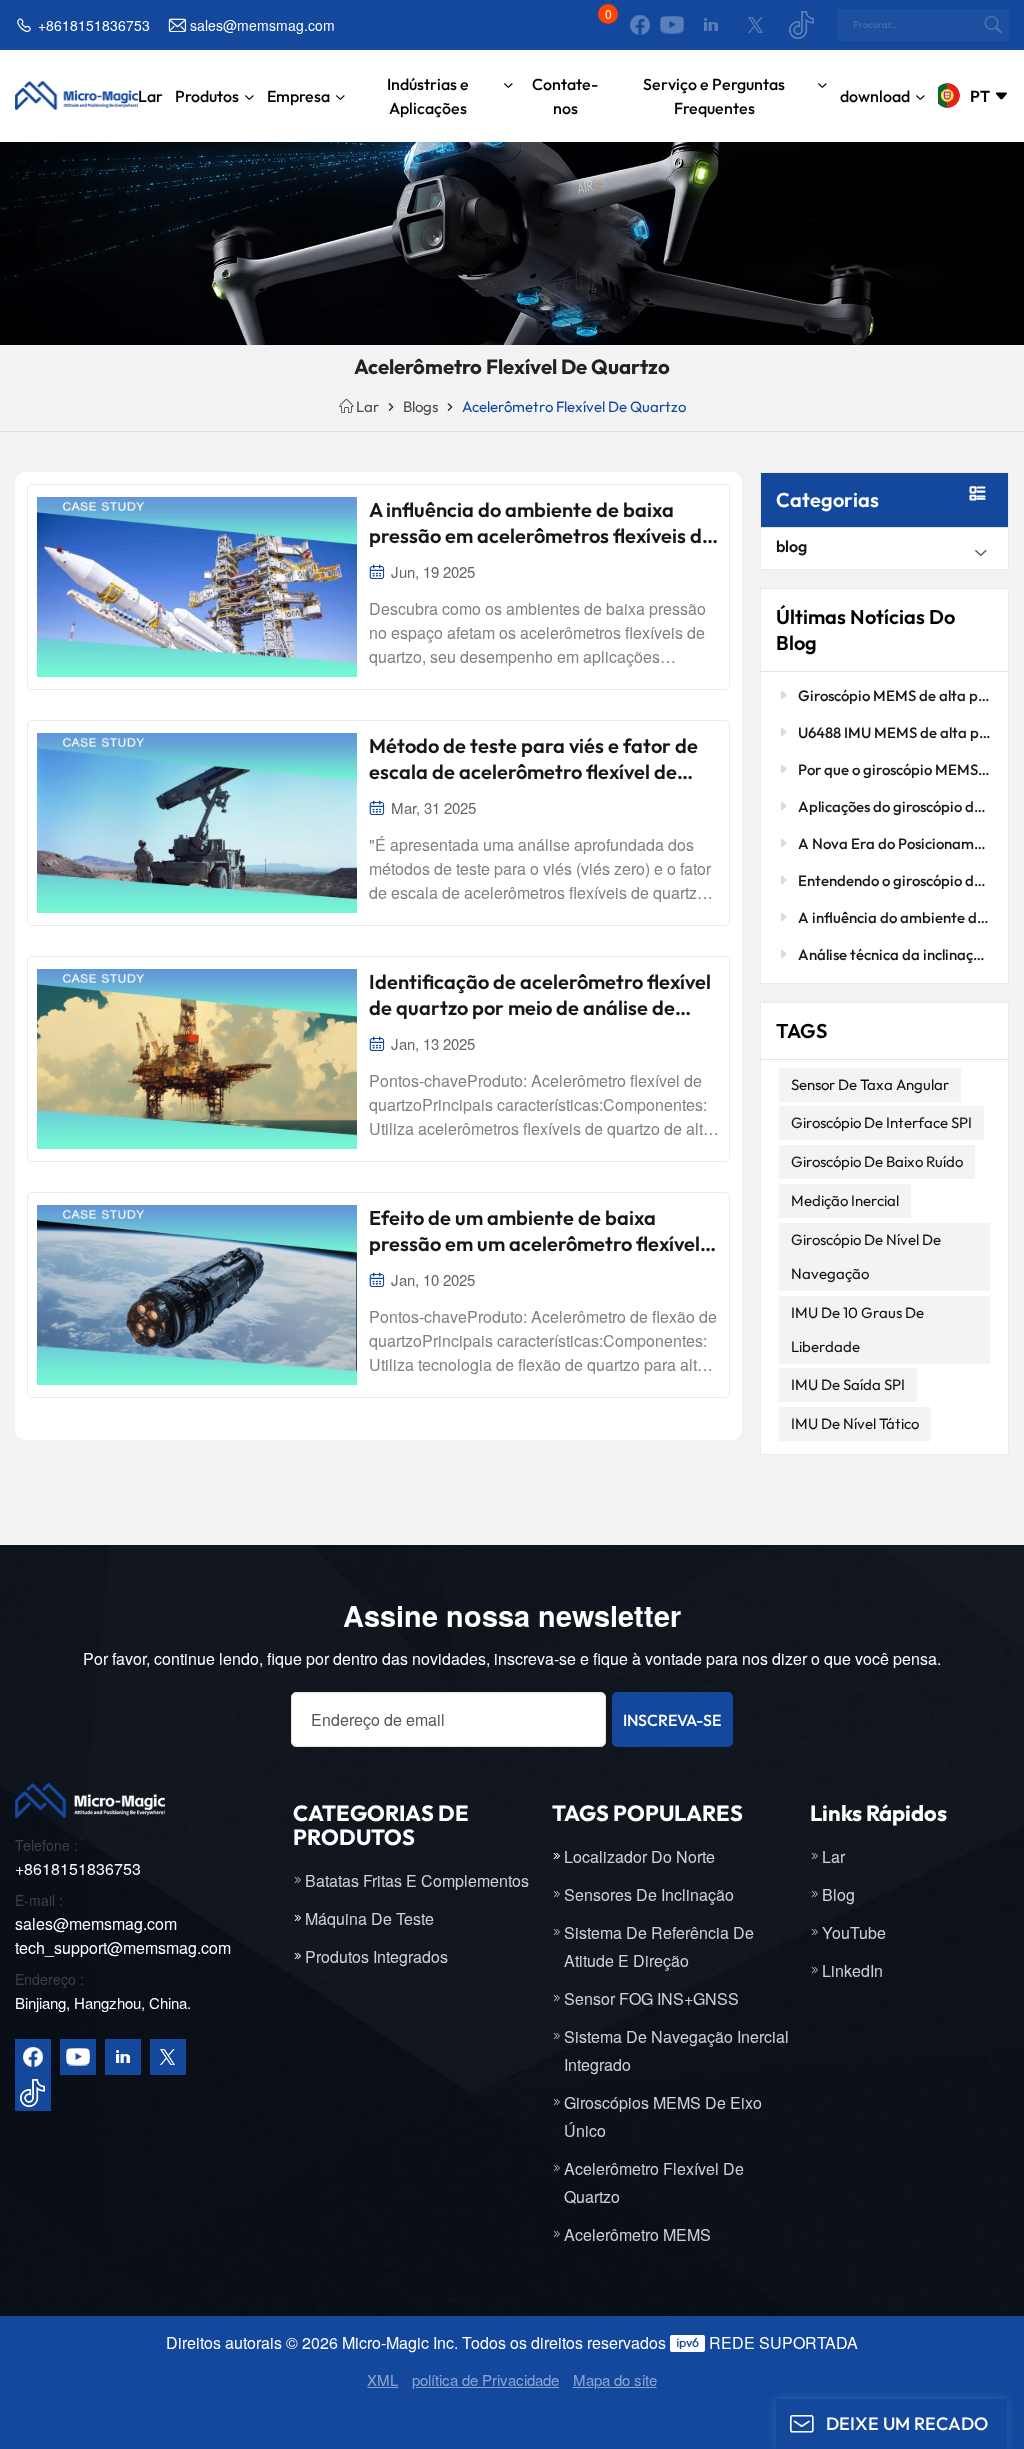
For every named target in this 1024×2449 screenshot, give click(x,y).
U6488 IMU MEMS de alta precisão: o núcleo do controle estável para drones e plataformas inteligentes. (895, 732)
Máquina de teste (369, 1918)
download (875, 96)
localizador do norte (639, 1856)
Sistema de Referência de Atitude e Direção (659, 1946)
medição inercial (845, 1200)
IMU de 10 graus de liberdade (857, 1329)
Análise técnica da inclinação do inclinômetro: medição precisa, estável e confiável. (895, 954)
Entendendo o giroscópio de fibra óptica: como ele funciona (895, 880)
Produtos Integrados (376, 1956)
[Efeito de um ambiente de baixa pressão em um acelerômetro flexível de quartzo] (197, 1295)
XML (382, 2379)
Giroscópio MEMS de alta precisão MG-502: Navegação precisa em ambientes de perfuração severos (895, 695)
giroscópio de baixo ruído (877, 1161)
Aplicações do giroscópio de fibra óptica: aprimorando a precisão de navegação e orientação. (895, 806)
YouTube (854, 1932)
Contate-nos (565, 96)
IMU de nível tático (855, 1423)
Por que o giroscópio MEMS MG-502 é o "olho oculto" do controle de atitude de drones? (895, 769)
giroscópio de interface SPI (881, 1122)
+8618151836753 (94, 25)
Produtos (207, 96)
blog (791, 546)
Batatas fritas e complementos (417, 1880)
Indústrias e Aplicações (428, 96)
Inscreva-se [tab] (672, 1720)
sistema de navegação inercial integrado (676, 2050)
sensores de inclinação (649, 1894)
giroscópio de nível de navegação (866, 1256)
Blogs (420, 407)
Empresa (298, 96)
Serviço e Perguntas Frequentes (714, 96)
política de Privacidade (485, 2379)
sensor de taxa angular (870, 1084)
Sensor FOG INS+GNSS (651, 1998)
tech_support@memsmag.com (123, 1947)
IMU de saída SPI (848, 1384)
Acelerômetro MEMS (637, 2234)
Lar (150, 96)
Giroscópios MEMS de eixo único (663, 2116)
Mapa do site (615, 2379)
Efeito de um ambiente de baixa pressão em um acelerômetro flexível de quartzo (534, 1231)
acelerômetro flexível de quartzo (654, 2182)
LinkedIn (852, 1970)
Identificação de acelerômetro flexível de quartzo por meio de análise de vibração (540, 995)
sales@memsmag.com (262, 25)
